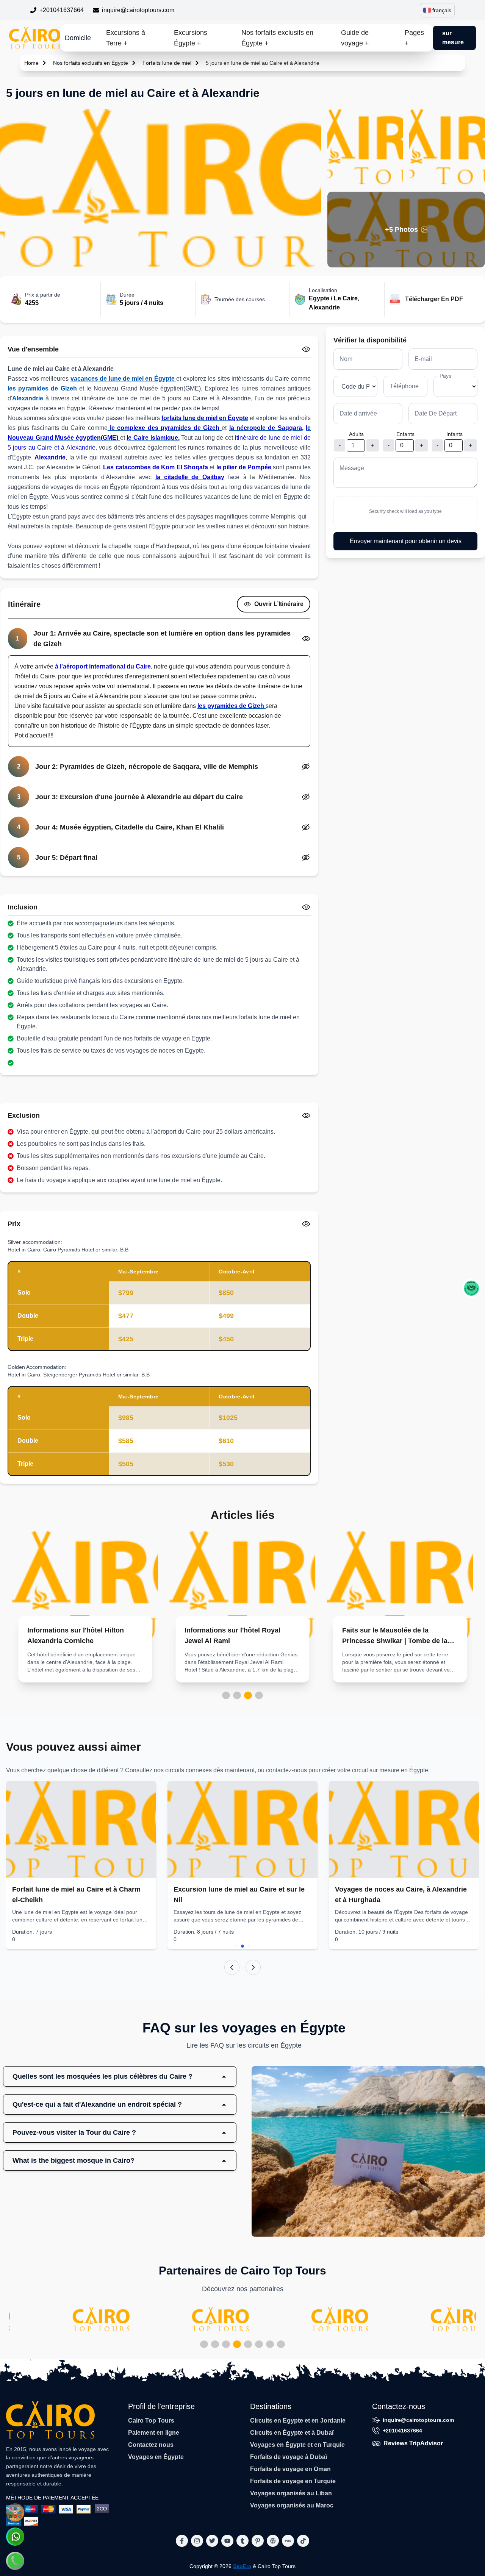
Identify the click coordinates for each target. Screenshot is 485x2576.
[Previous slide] (232, 1967)
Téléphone (404, 386)
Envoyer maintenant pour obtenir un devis (406, 541)
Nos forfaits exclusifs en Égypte (91, 63)
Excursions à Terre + (126, 38)
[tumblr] (242, 2541)
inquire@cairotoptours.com (138, 10)
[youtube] (227, 2541)
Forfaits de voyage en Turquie (293, 2481)
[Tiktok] (303, 2541)
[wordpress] (273, 2541)
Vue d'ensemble (33, 349)
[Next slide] (253, 1967)
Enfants (405, 434)
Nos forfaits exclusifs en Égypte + (277, 38)
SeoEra (242, 2566)
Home (31, 63)
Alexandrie (28, 398)
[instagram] (197, 2541)
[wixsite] (288, 2541)
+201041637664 (62, 10)
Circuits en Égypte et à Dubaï (292, 2433)
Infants (454, 434)
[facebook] (182, 2541)
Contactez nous (151, 2445)
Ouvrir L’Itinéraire (279, 604)
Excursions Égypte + (191, 38)
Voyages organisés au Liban (291, 2493)
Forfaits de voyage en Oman (290, 2469)
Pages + (414, 38)
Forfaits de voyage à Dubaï (289, 2457)
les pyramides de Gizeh (43, 388)
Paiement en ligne (154, 2433)
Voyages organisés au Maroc (292, 2505)
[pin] (258, 2541)
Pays (445, 376)
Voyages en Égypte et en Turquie (297, 2445)
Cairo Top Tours (151, 2421)
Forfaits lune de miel (167, 63)
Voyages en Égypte (156, 2457)
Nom (346, 359)
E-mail (423, 359)
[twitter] (212, 2541)
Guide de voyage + (355, 38)
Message (352, 468)
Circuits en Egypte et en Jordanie (298, 2421)
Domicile (78, 38)
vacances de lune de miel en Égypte (124, 379)
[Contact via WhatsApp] (15, 2537)
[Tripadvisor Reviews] (471, 1288)
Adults (356, 434)
